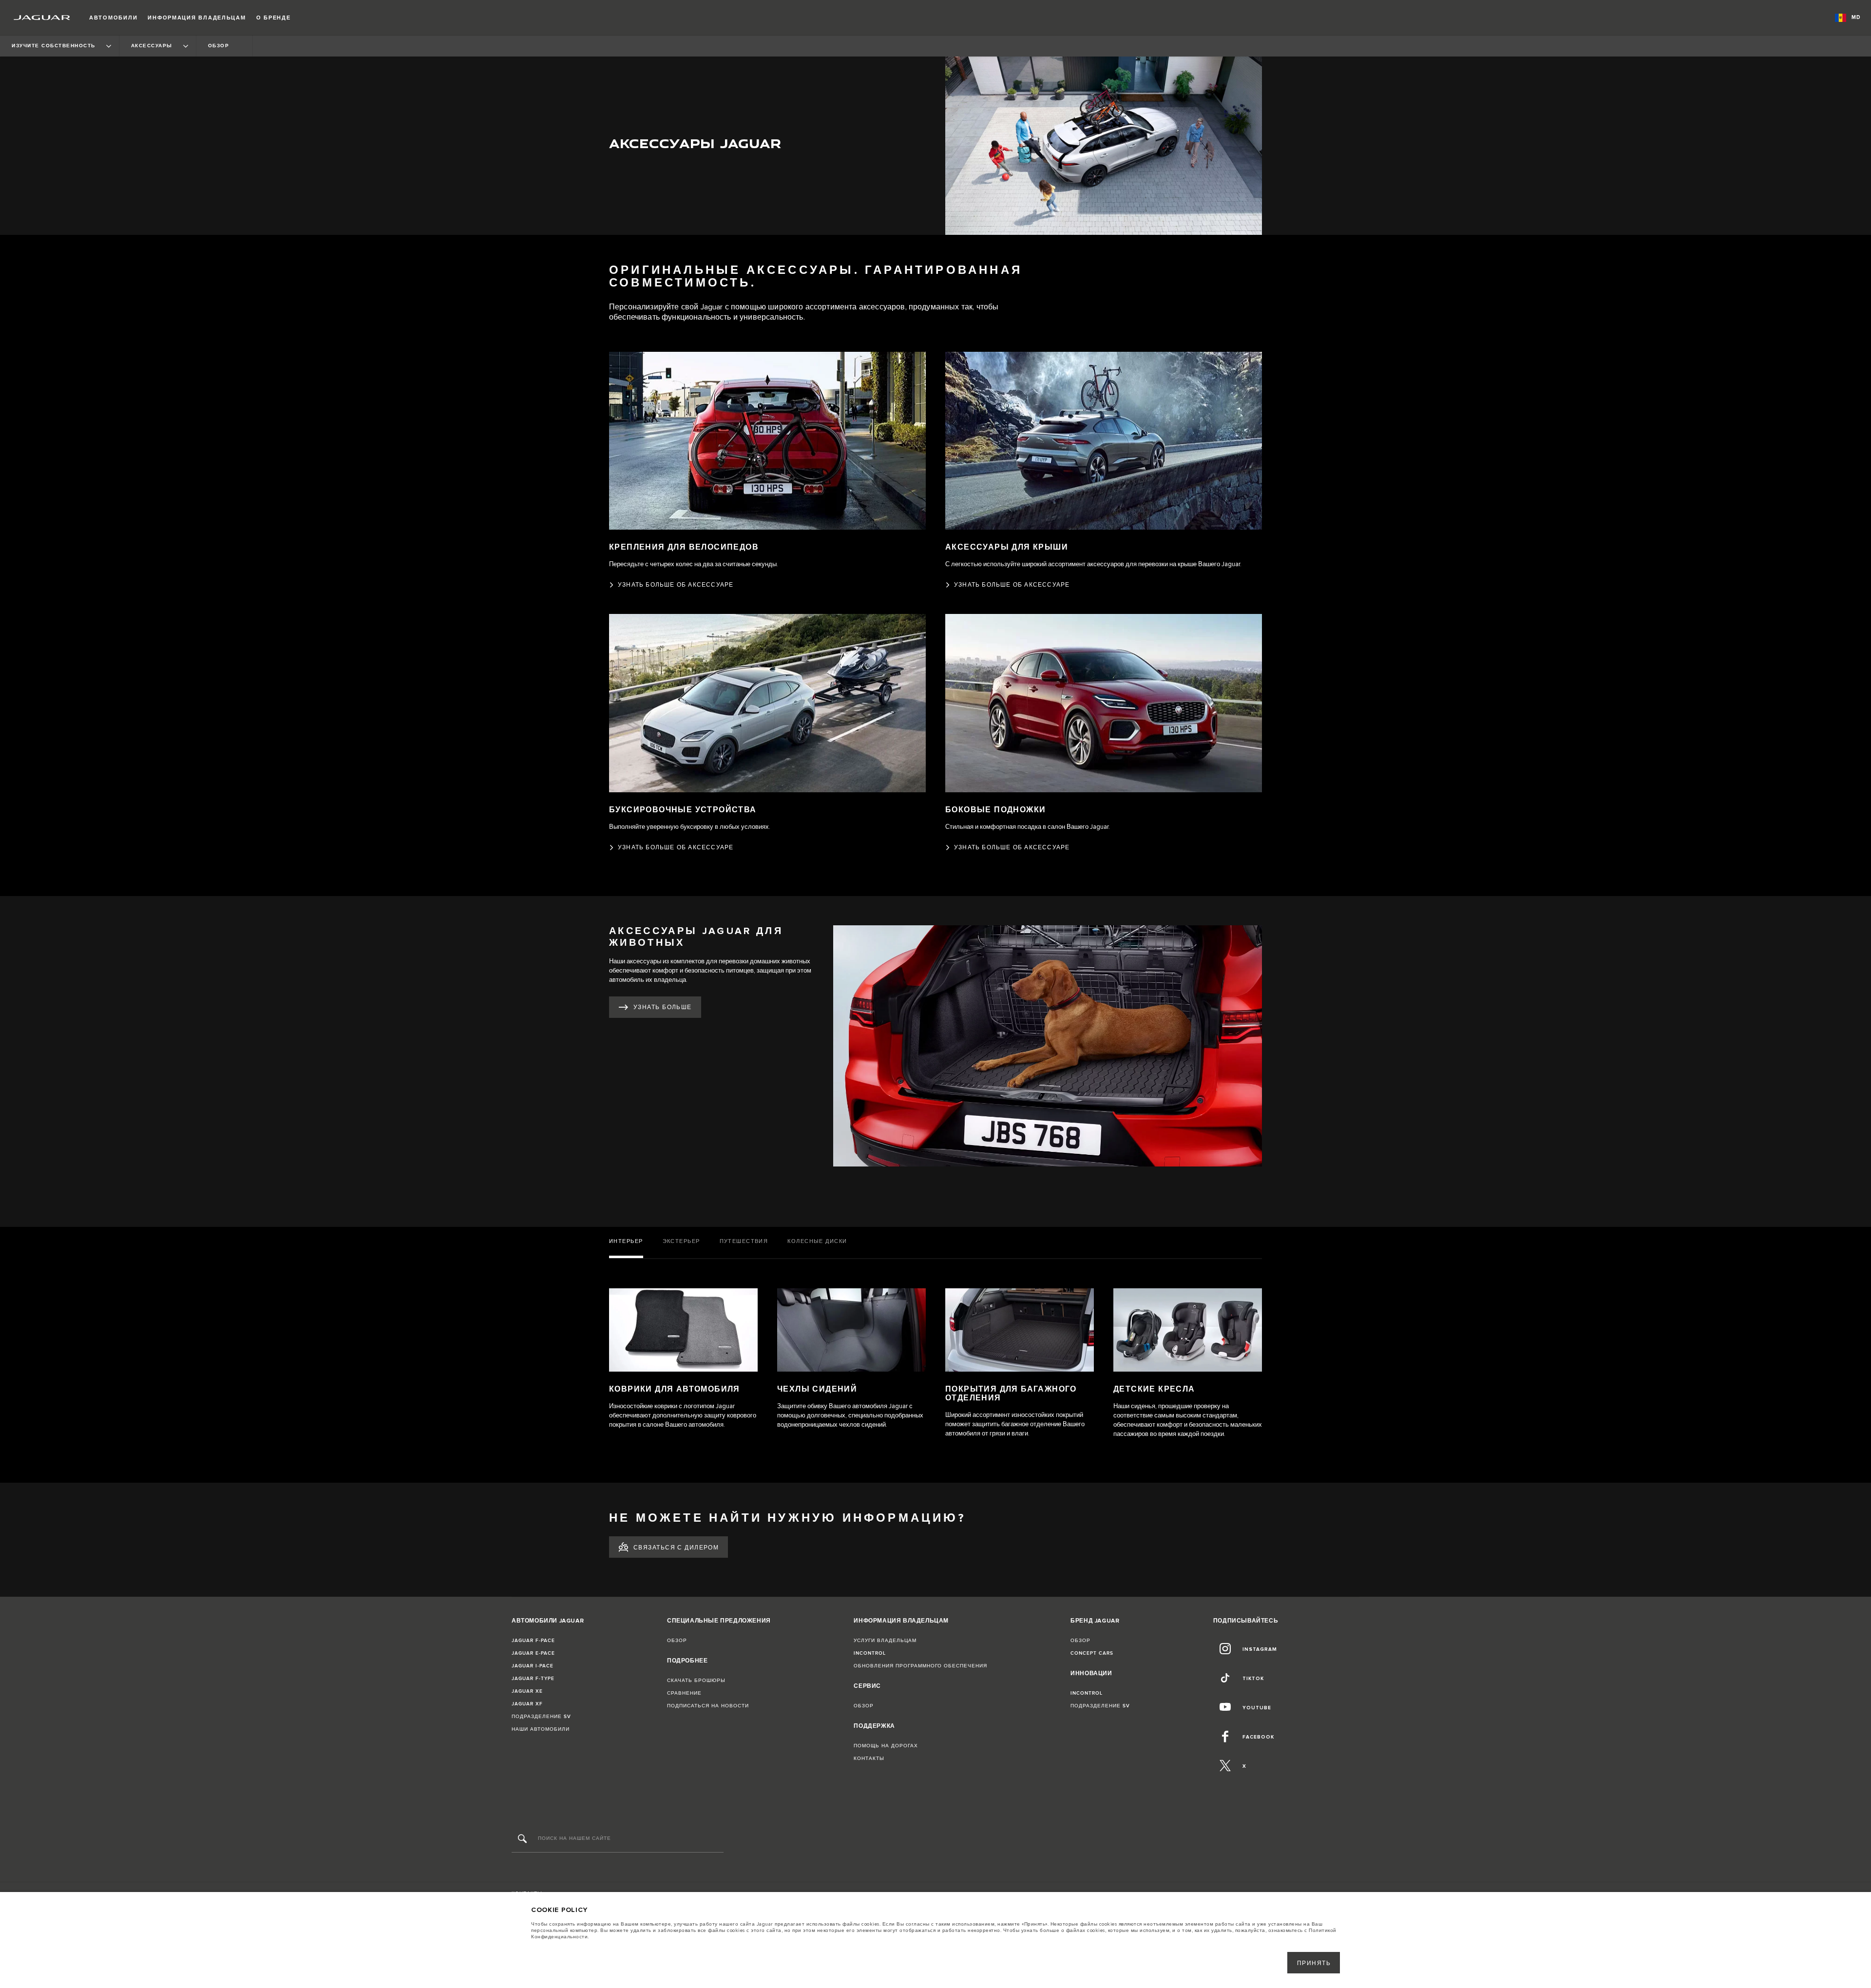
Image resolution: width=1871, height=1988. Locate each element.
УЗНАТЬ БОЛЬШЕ (663, 1007)
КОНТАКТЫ (869, 1759)
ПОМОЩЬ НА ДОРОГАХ (886, 1746)
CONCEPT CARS (1092, 1653)
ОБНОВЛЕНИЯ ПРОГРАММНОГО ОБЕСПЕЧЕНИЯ (920, 1666)
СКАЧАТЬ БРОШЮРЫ (696, 1681)
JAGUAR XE (527, 1691)
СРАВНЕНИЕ (684, 1693)
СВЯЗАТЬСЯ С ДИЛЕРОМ (676, 1548)
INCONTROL (870, 1653)
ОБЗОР (677, 1641)
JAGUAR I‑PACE (533, 1666)
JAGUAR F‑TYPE (533, 1679)
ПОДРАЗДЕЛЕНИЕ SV (541, 1717)
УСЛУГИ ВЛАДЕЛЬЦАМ (885, 1641)
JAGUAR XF (527, 1704)
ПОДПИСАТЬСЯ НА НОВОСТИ (708, 1706)
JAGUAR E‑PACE (533, 1653)
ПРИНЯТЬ (1314, 1963)
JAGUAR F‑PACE (533, 1641)
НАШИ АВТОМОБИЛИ (541, 1729)
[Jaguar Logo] (42, 18)
